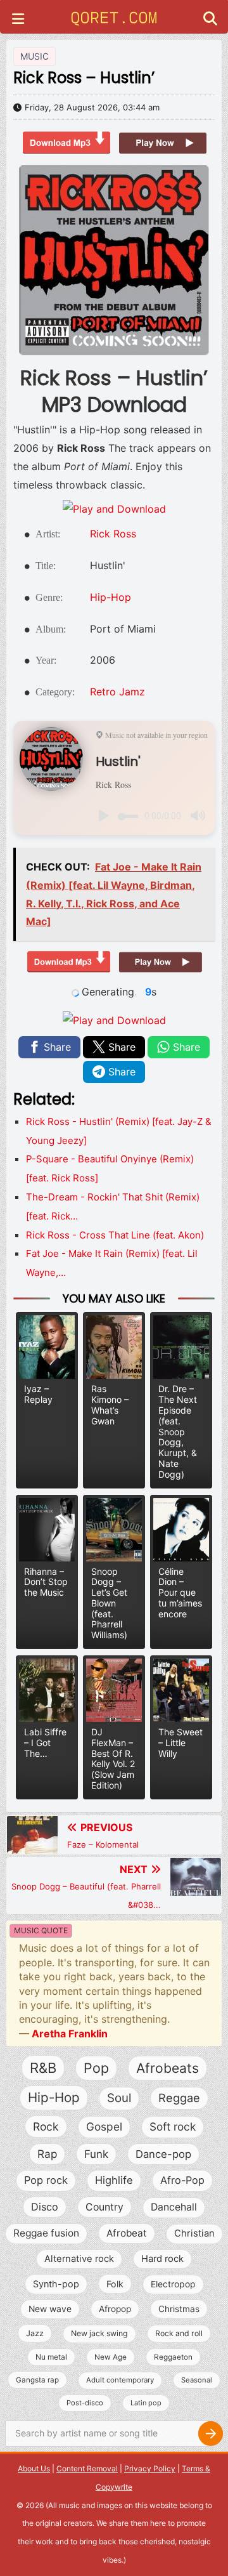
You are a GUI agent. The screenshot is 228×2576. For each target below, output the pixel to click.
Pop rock (46, 2180)
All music (64, 2505)
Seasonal (197, 2380)
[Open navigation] (18, 20)
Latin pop (146, 2403)
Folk (115, 2284)
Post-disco (85, 2403)
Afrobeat (127, 2233)
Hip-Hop (111, 597)
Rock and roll (179, 2333)
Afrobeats (168, 2068)
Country (104, 2207)
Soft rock (173, 2126)
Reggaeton (173, 2357)
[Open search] (210, 20)
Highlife (114, 2180)
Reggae (179, 2098)
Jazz (35, 2333)
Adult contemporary (120, 2380)
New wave (50, 2309)
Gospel (104, 2126)
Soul (119, 2098)
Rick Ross (113, 534)
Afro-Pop (182, 2180)
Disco (45, 2207)
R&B (43, 2068)
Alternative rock (79, 2259)
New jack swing (99, 2333)
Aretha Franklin (70, 2034)
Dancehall (174, 2207)
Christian (194, 2233)
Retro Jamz (117, 692)
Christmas (179, 2309)
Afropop (115, 2309)
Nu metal (51, 2357)
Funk (96, 2154)
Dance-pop (163, 2154)
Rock (46, 2126)
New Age (111, 2357)
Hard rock (162, 2259)
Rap (47, 2154)
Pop (96, 2068)
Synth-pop (56, 2284)
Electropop (173, 2284)
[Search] (210, 2434)
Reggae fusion (46, 2233)
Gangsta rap (37, 2380)
